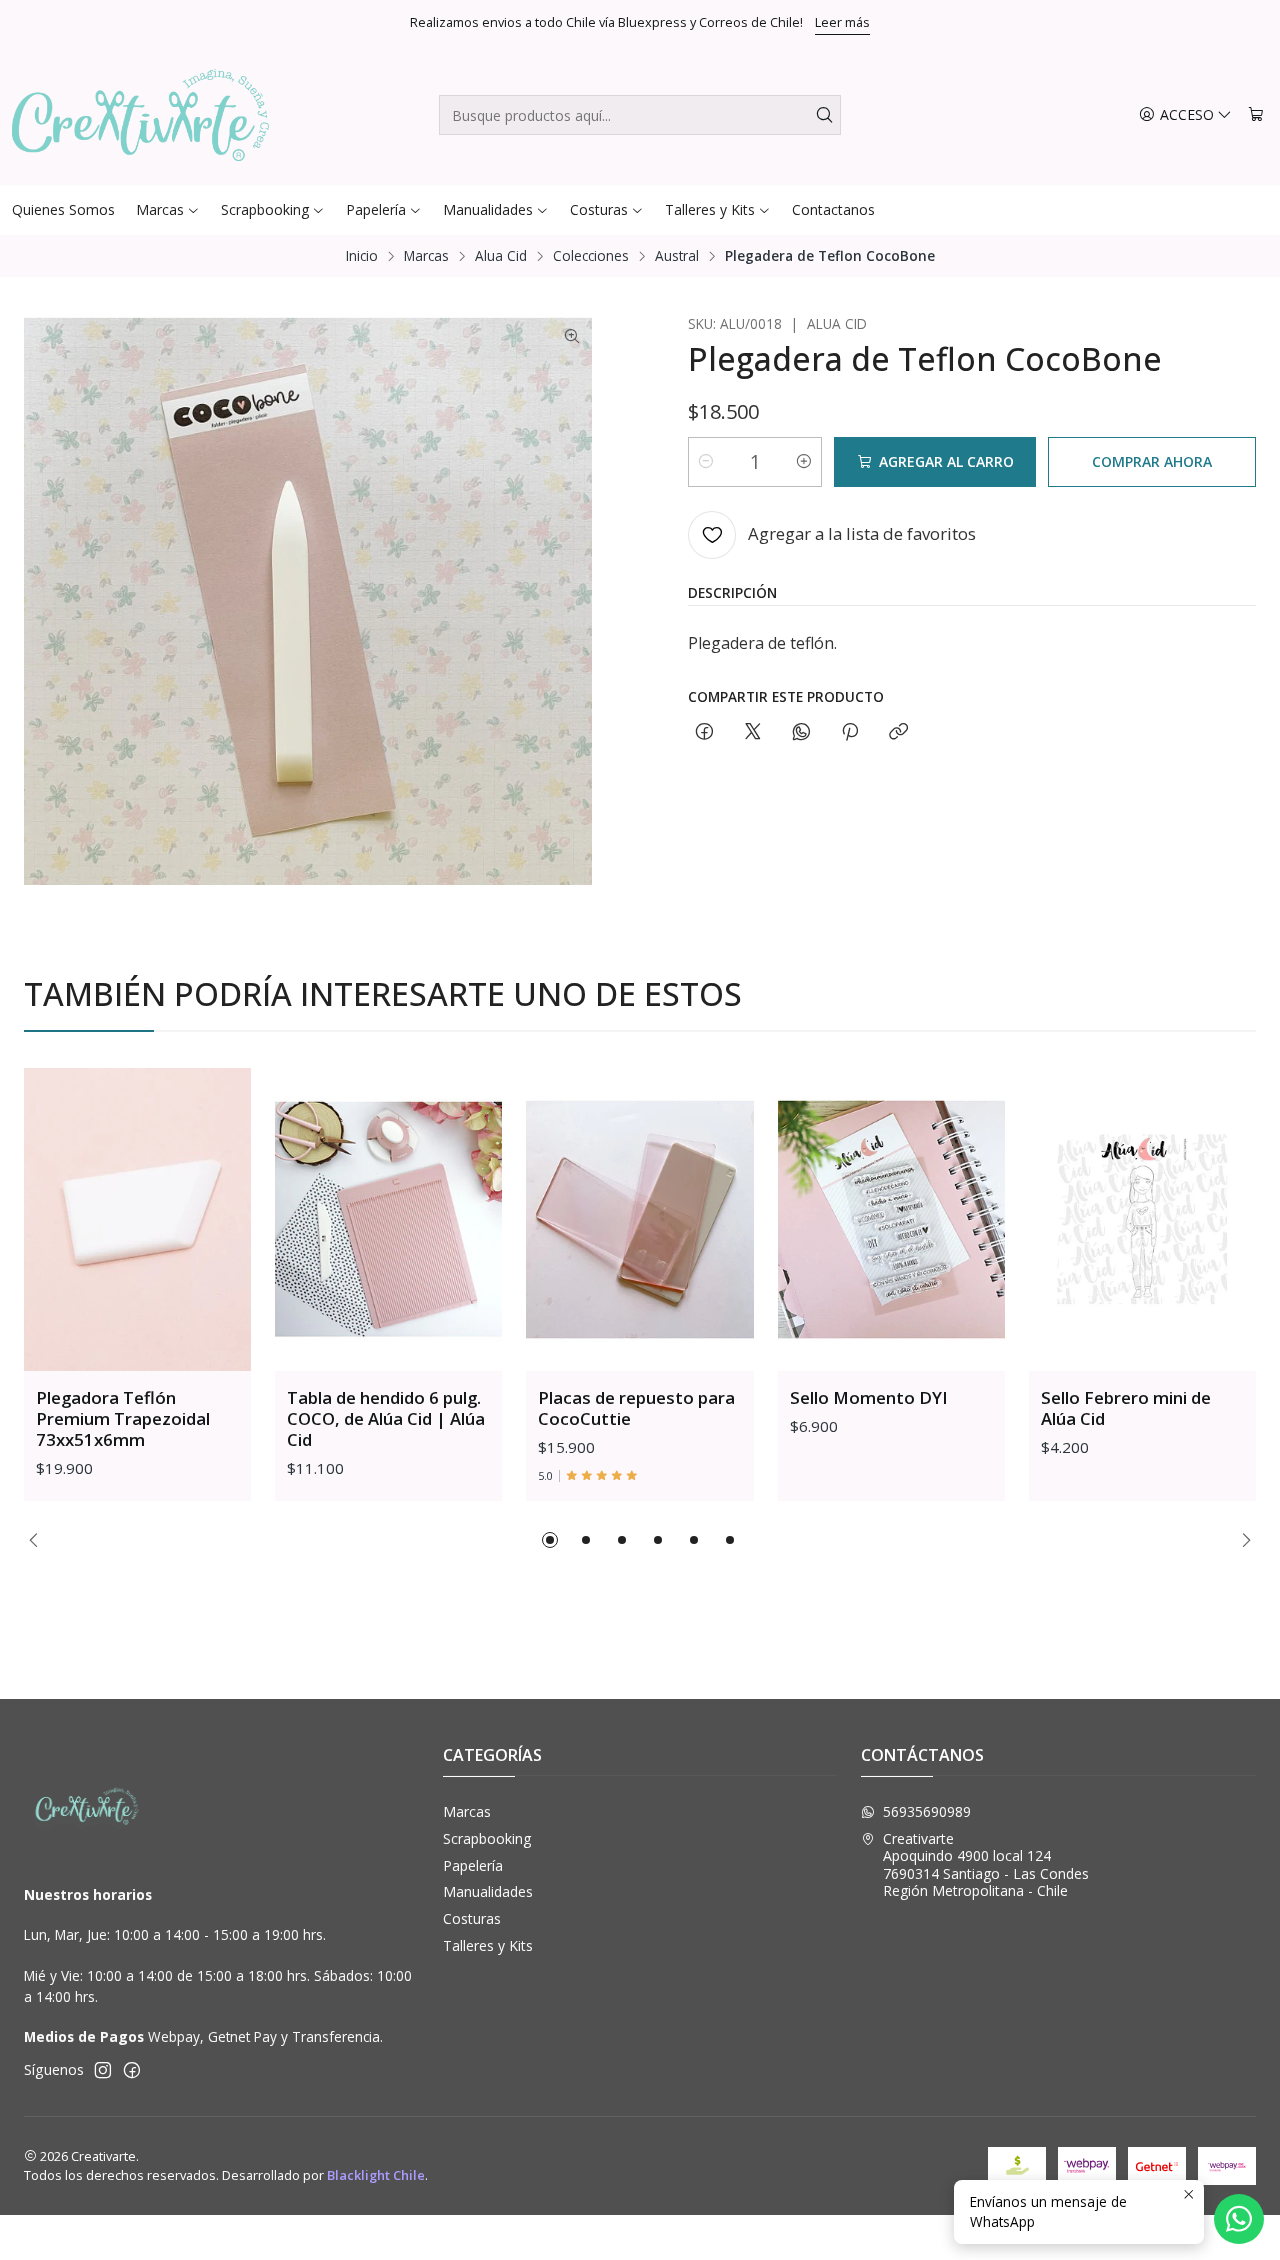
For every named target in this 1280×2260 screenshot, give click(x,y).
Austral (677, 256)
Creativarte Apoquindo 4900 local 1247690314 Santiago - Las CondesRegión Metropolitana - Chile (986, 1865)
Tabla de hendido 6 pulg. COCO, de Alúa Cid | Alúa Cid (386, 1418)
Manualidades (488, 1891)
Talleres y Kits (488, 1945)
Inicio (362, 256)
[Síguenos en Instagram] (103, 2070)
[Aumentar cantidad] (804, 462)
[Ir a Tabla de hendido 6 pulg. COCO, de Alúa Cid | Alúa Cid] (388, 1219)
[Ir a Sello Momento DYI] (891, 1219)
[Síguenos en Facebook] (132, 2070)
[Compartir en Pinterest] (850, 732)
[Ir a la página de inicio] (140, 115)
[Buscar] (824, 115)
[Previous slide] (39, 1540)
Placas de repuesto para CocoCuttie (636, 1408)
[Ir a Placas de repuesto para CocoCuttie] (639, 1219)
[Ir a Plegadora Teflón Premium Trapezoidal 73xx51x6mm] (137, 1219)
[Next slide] (1241, 1540)
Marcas (426, 256)
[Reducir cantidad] (706, 462)
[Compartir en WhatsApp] (801, 732)
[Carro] (1256, 115)
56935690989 (927, 1811)
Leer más (842, 22)
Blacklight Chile (376, 2175)
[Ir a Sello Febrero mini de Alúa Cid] (1142, 1219)
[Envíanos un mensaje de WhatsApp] (1239, 2219)
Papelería (473, 1865)
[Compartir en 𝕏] (753, 732)
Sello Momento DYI (869, 1397)
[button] (550, 1540)
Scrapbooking (487, 1838)
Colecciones (591, 256)
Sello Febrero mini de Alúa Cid (1126, 1408)
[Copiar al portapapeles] (898, 732)
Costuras (472, 1918)
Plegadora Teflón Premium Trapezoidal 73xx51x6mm (123, 1418)
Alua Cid (501, 256)
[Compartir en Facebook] (704, 732)
